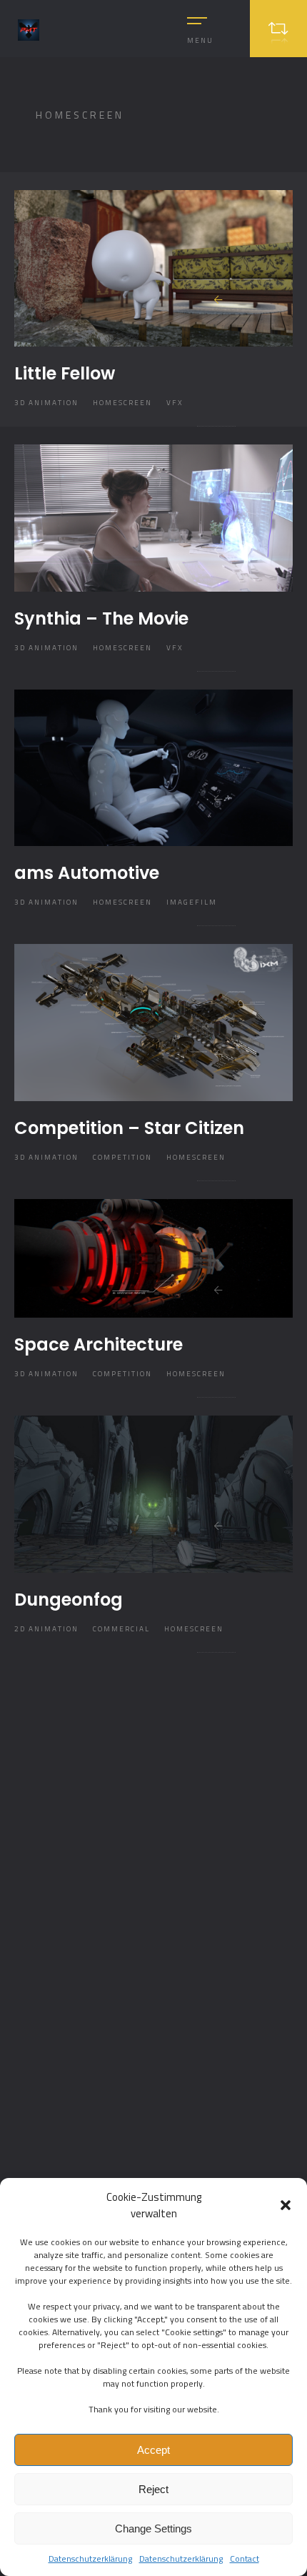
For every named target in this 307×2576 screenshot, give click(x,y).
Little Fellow (65, 373)
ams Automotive (87, 873)
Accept (153, 2450)
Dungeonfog (69, 1600)
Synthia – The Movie (101, 618)
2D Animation (46, 1629)
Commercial (121, 1629)
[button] (286, 2205)
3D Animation (46, 403)
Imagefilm (192, 902)
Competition (122, 1157)
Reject (153, 2489)
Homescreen (122, 403)
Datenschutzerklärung (90, 2558)
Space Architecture (99, 1344)
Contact (245, 2558)
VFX (175, 403)
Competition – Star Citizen (129, 1128)
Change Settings (153, 2528)
